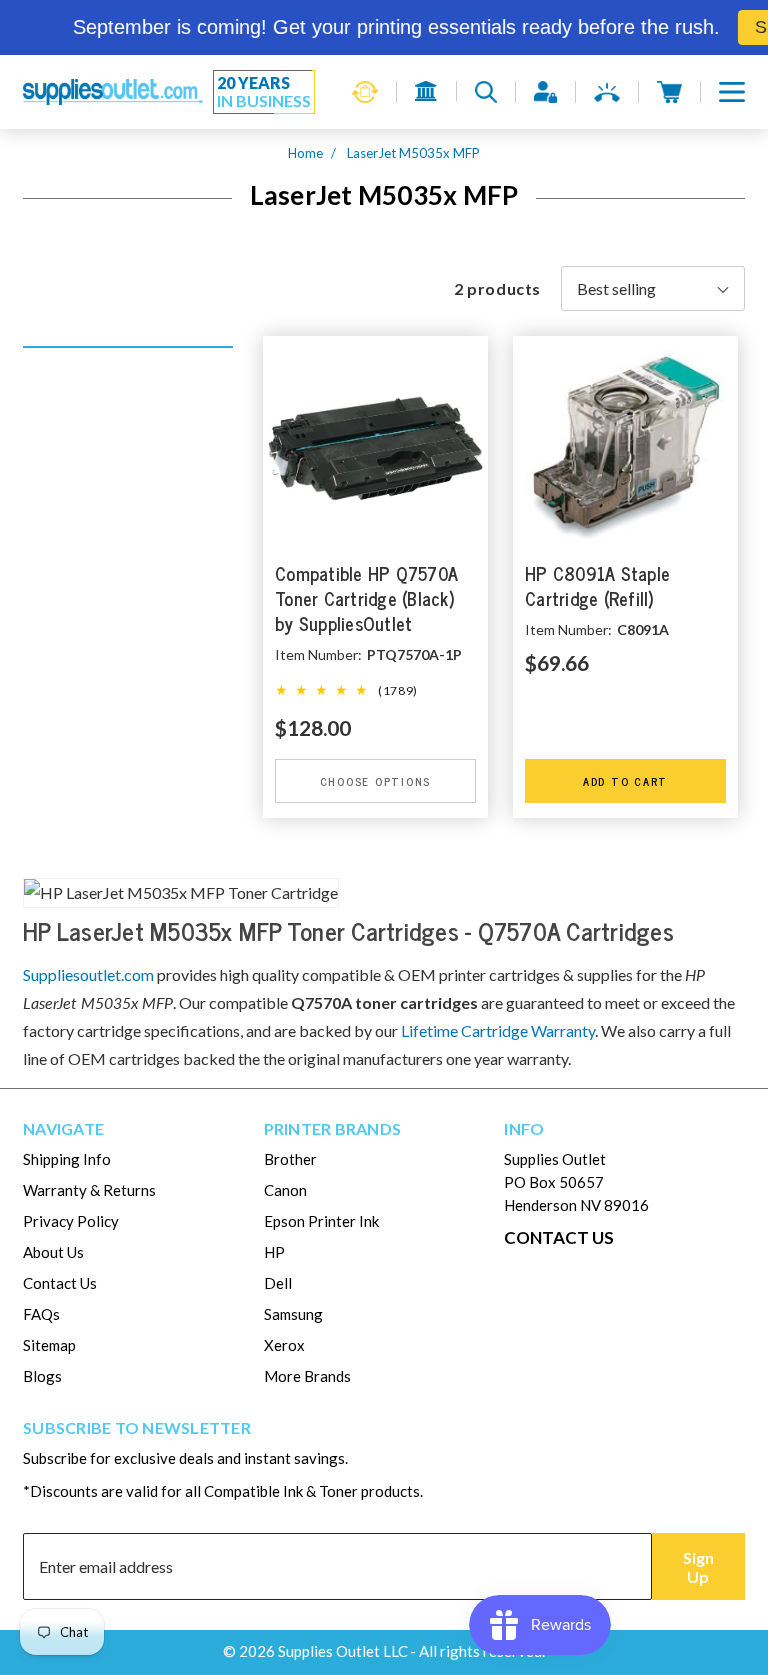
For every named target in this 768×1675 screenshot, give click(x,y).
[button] (732, 92)
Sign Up (698, 1567)
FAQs (41, 1314)
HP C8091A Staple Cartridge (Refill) (597, 587)
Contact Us (60, 1283)
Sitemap (49, 1345)
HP (274, 1252)
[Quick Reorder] (365, 92)
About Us (53, 1252)
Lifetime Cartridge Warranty (498, 1030)
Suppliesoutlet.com (88, 974)
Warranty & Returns (89, 1190)
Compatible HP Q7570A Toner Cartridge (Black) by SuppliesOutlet (366, 599)
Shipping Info (67, 1159)
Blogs (42, 1376)
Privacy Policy (71, 1221)
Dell (278, 1283)
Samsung (293, 1314)
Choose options (376, 781)
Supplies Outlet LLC (343, 1651)
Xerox (284, 1345)
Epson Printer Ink (321, 1221)
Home (305, 153)
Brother (290, 1159)
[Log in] (545, 92)
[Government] (426, 91)
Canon (285, 1190)
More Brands (307, 1376)
